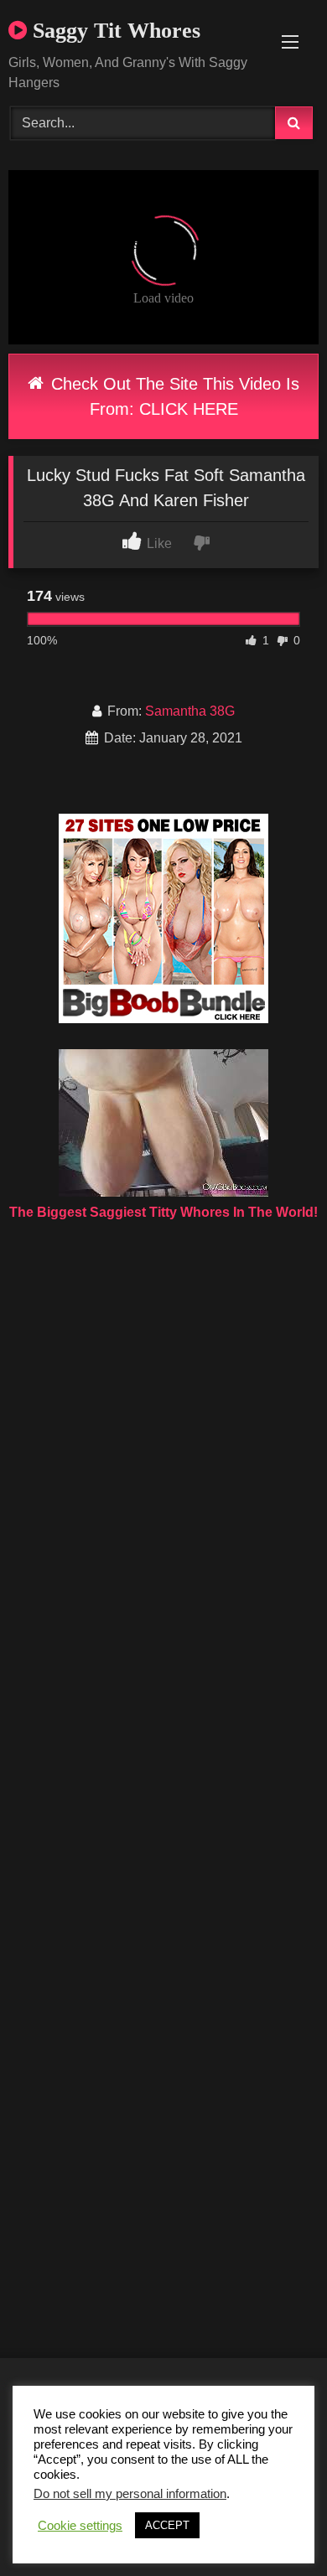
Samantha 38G (190, 711)
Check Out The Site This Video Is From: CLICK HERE (173, 396)
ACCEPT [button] (167, 2525)
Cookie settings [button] (80, 2526)
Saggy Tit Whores (114, 31)
